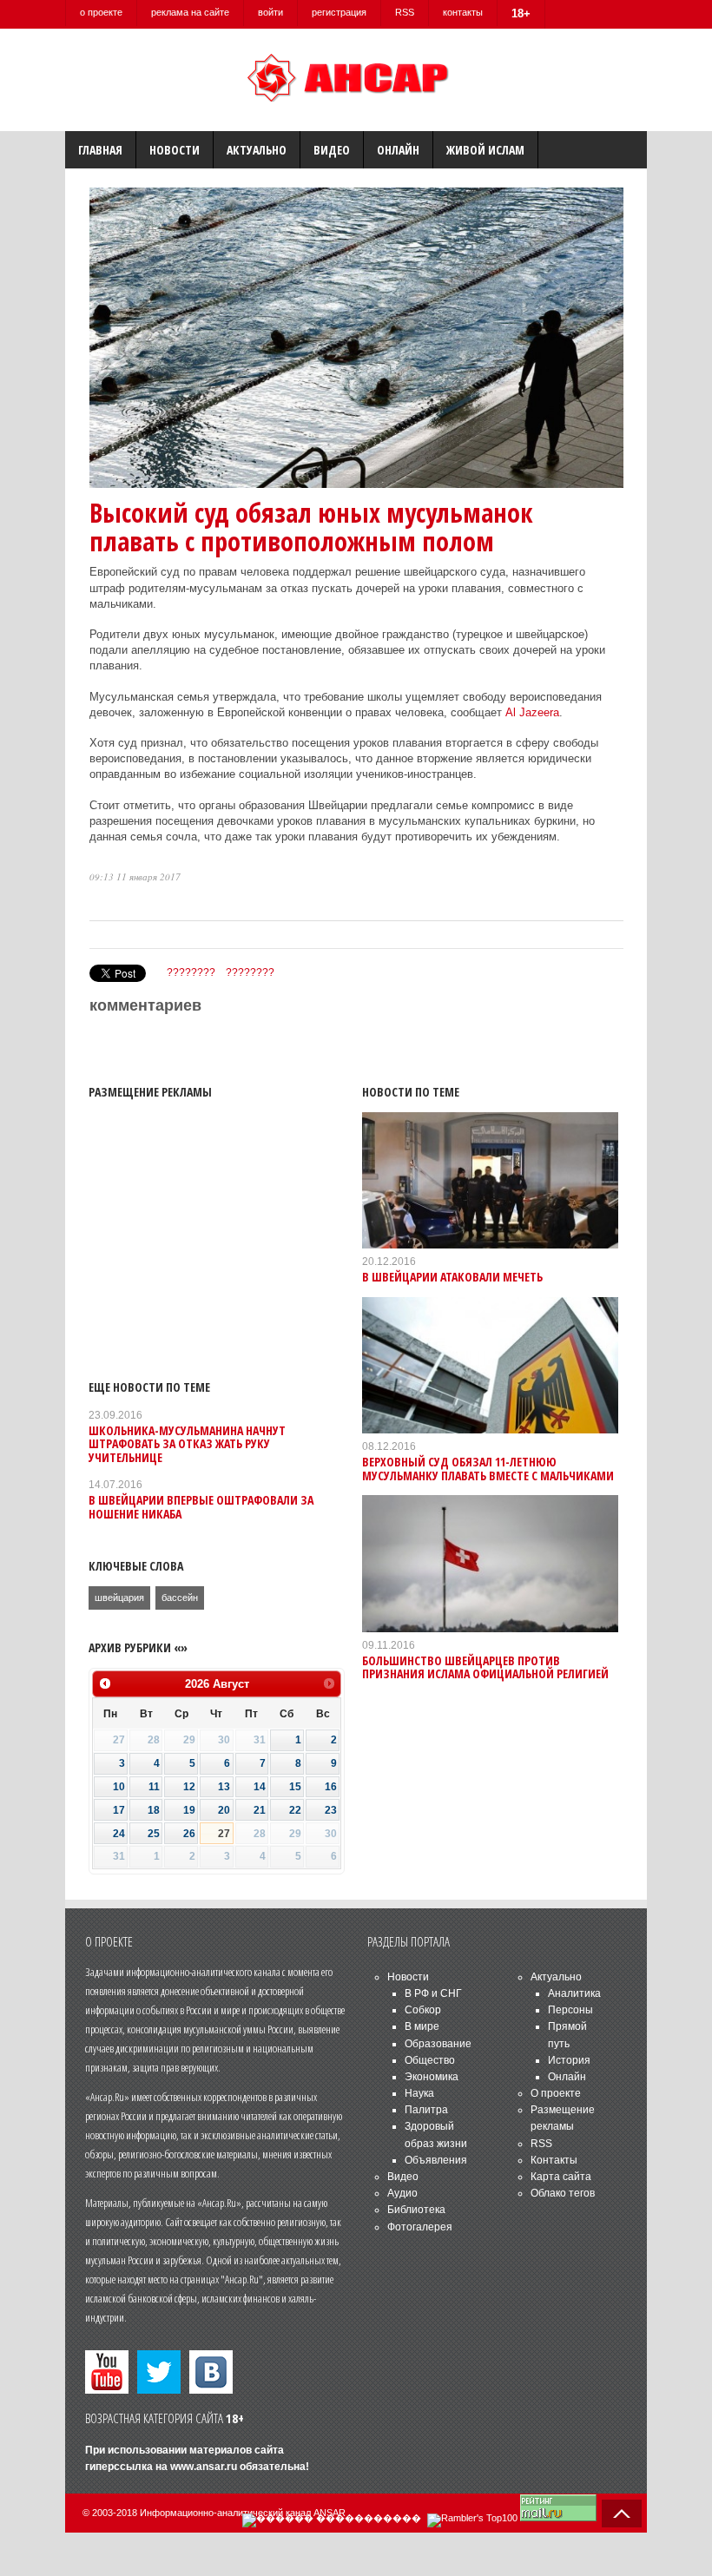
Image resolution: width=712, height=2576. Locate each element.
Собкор (423, 2010)
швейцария (119, 1598)
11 (154, 1787)
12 (189, 1787)
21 (260, 1810)
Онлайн (398, 150)
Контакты (554, 2160)
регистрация (339, 12)
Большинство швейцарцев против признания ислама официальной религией (485, 1667)
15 (295, 1787)
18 (154, 1810)
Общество (430, 2060)
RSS (405, 12)
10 (119, 1787)
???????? (191, 972)
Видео (332, 150)
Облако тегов (563, 2193)
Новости (175, 150)
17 (119, 1810)
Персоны (570, 2010)
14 (260, 1787)
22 (295, 1810)
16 (331, 1787)
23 (331, 1810)
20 (224, 1810)
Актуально (257, 150)
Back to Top (622, 2513)
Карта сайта (561, 2177)
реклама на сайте (190, 12)
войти (270, 12)
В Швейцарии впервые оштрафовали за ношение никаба (201, 1506)
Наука (419, 2093)
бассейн (180, 1598)
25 (154, 1834)
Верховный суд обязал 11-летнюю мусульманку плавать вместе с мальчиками (488, 1468)
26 (189, 1834)
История (569, 2060)
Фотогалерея (420, 2227)
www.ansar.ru (204, 2467)
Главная (100, 150)
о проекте (101, 12)
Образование (438, 2044)
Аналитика (574, 1993)
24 (119, 1834)
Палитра (426, 2110)
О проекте (556, 2093)
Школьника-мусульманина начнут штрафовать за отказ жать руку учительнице (187, 1444)
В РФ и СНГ (433, 1993)
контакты (463, 12)
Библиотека (416, 2210)
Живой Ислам (485, 150)
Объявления (436, 2160)
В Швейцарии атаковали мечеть (452, 1277)
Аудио (402, 2193)
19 (189, 1810)
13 (224, 1787)
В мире (422, 2026)
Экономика (432, 2077)
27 (224, 1834)
